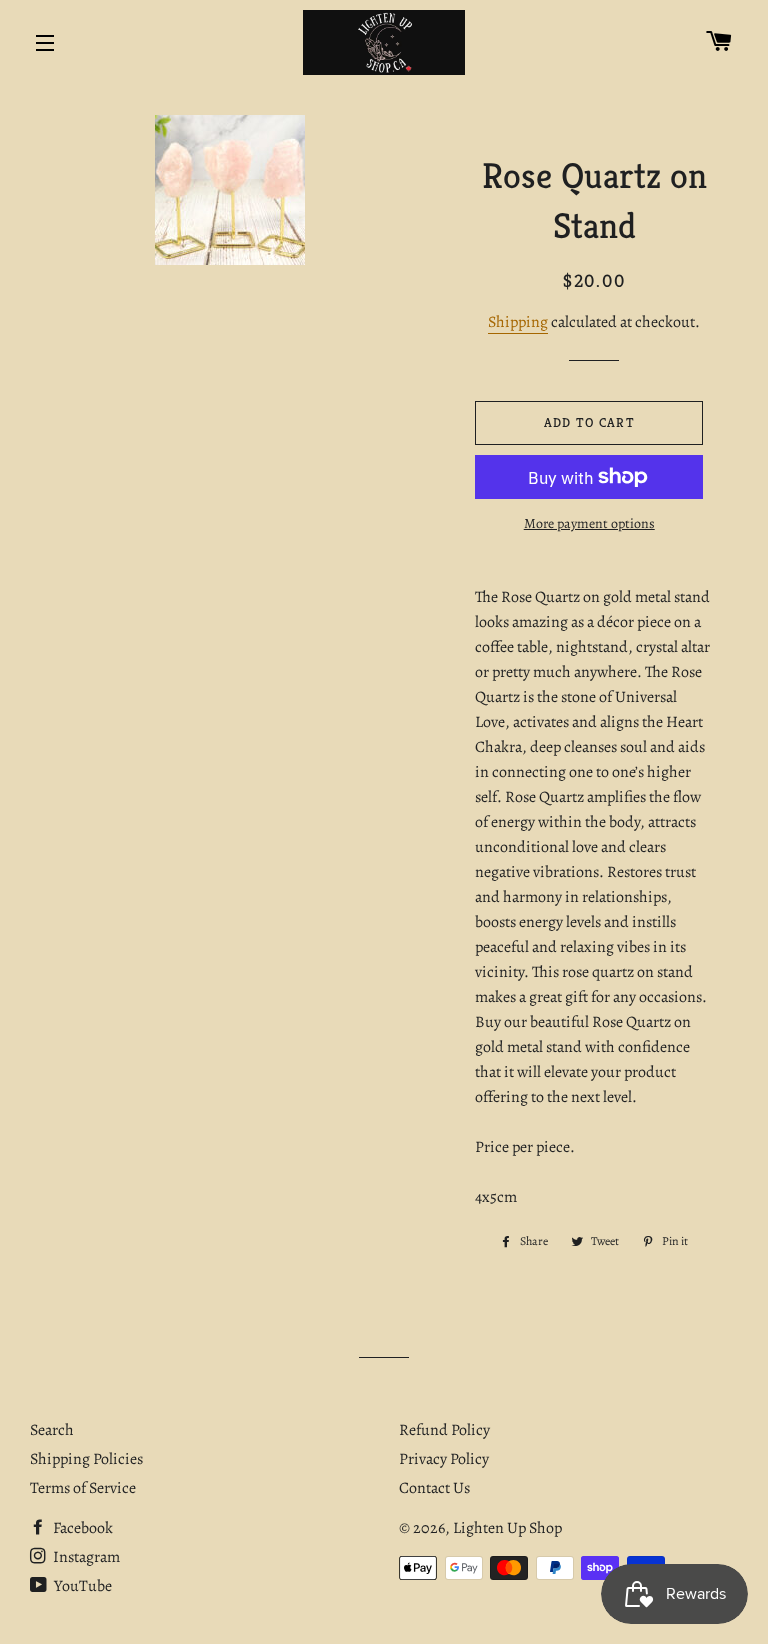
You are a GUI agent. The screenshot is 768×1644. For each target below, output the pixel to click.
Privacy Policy (444, 1459)
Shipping (518, 322)
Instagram (85, 1557)
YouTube (81, 1586)
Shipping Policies (86, 1459)
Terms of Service (83, 1488)
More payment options (589, 523)
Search (52, 1430)
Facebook (81, 1528)
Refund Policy (444, 1430)
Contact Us (434, 1488)
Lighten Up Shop (507, 1528)
